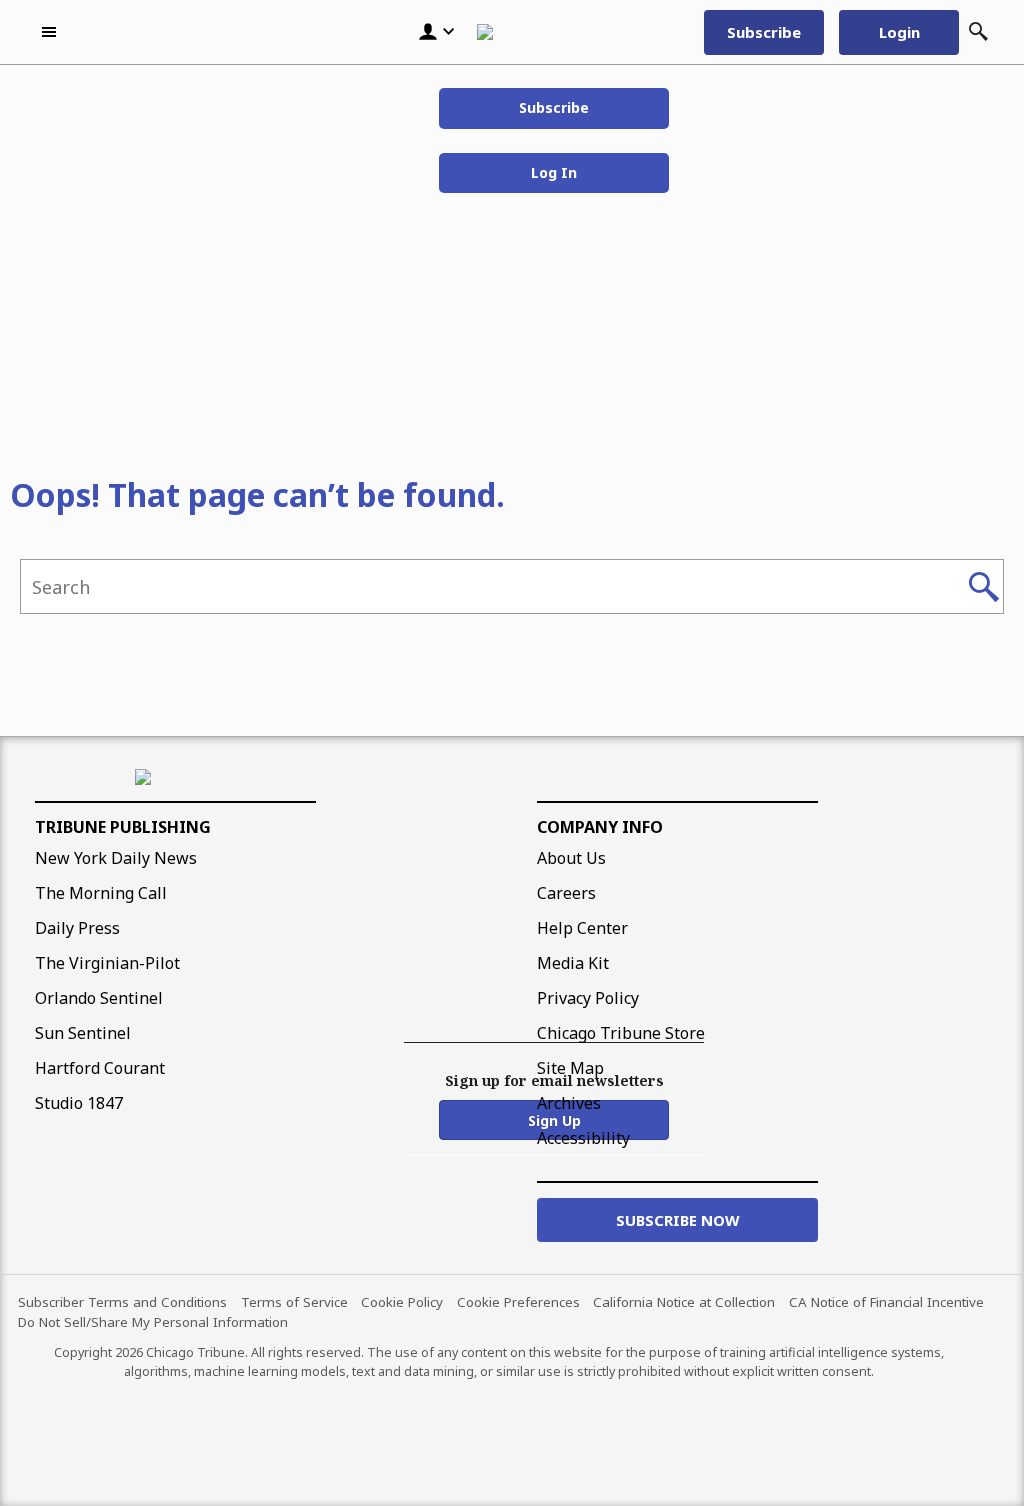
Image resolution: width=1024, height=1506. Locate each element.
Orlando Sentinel (99, 998)
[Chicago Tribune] (507, 32)
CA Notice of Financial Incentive (886, 1302)
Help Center (582, 928)
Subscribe (554, 107)
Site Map (570, 1068)
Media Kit (573, 963)
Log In (554, 172)
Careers (566, 893)
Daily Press (77, 928)
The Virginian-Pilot (107, 963)
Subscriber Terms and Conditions (122, 1302)
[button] (51, 32)
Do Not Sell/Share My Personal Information (153, 1322)
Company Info (600, 827)
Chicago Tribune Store (621, 1033)
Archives (569, 1103)
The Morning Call (101, 893)
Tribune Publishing (123, 827)
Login (899, 32)
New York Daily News (116, 858)
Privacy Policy (588, 998)
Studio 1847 (79, 1103)
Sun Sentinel (83, 1033)
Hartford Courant (100, 1068)
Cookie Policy (402, 1302)
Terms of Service (294, 1302)
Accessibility (583, 1138)
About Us (571, 858)
